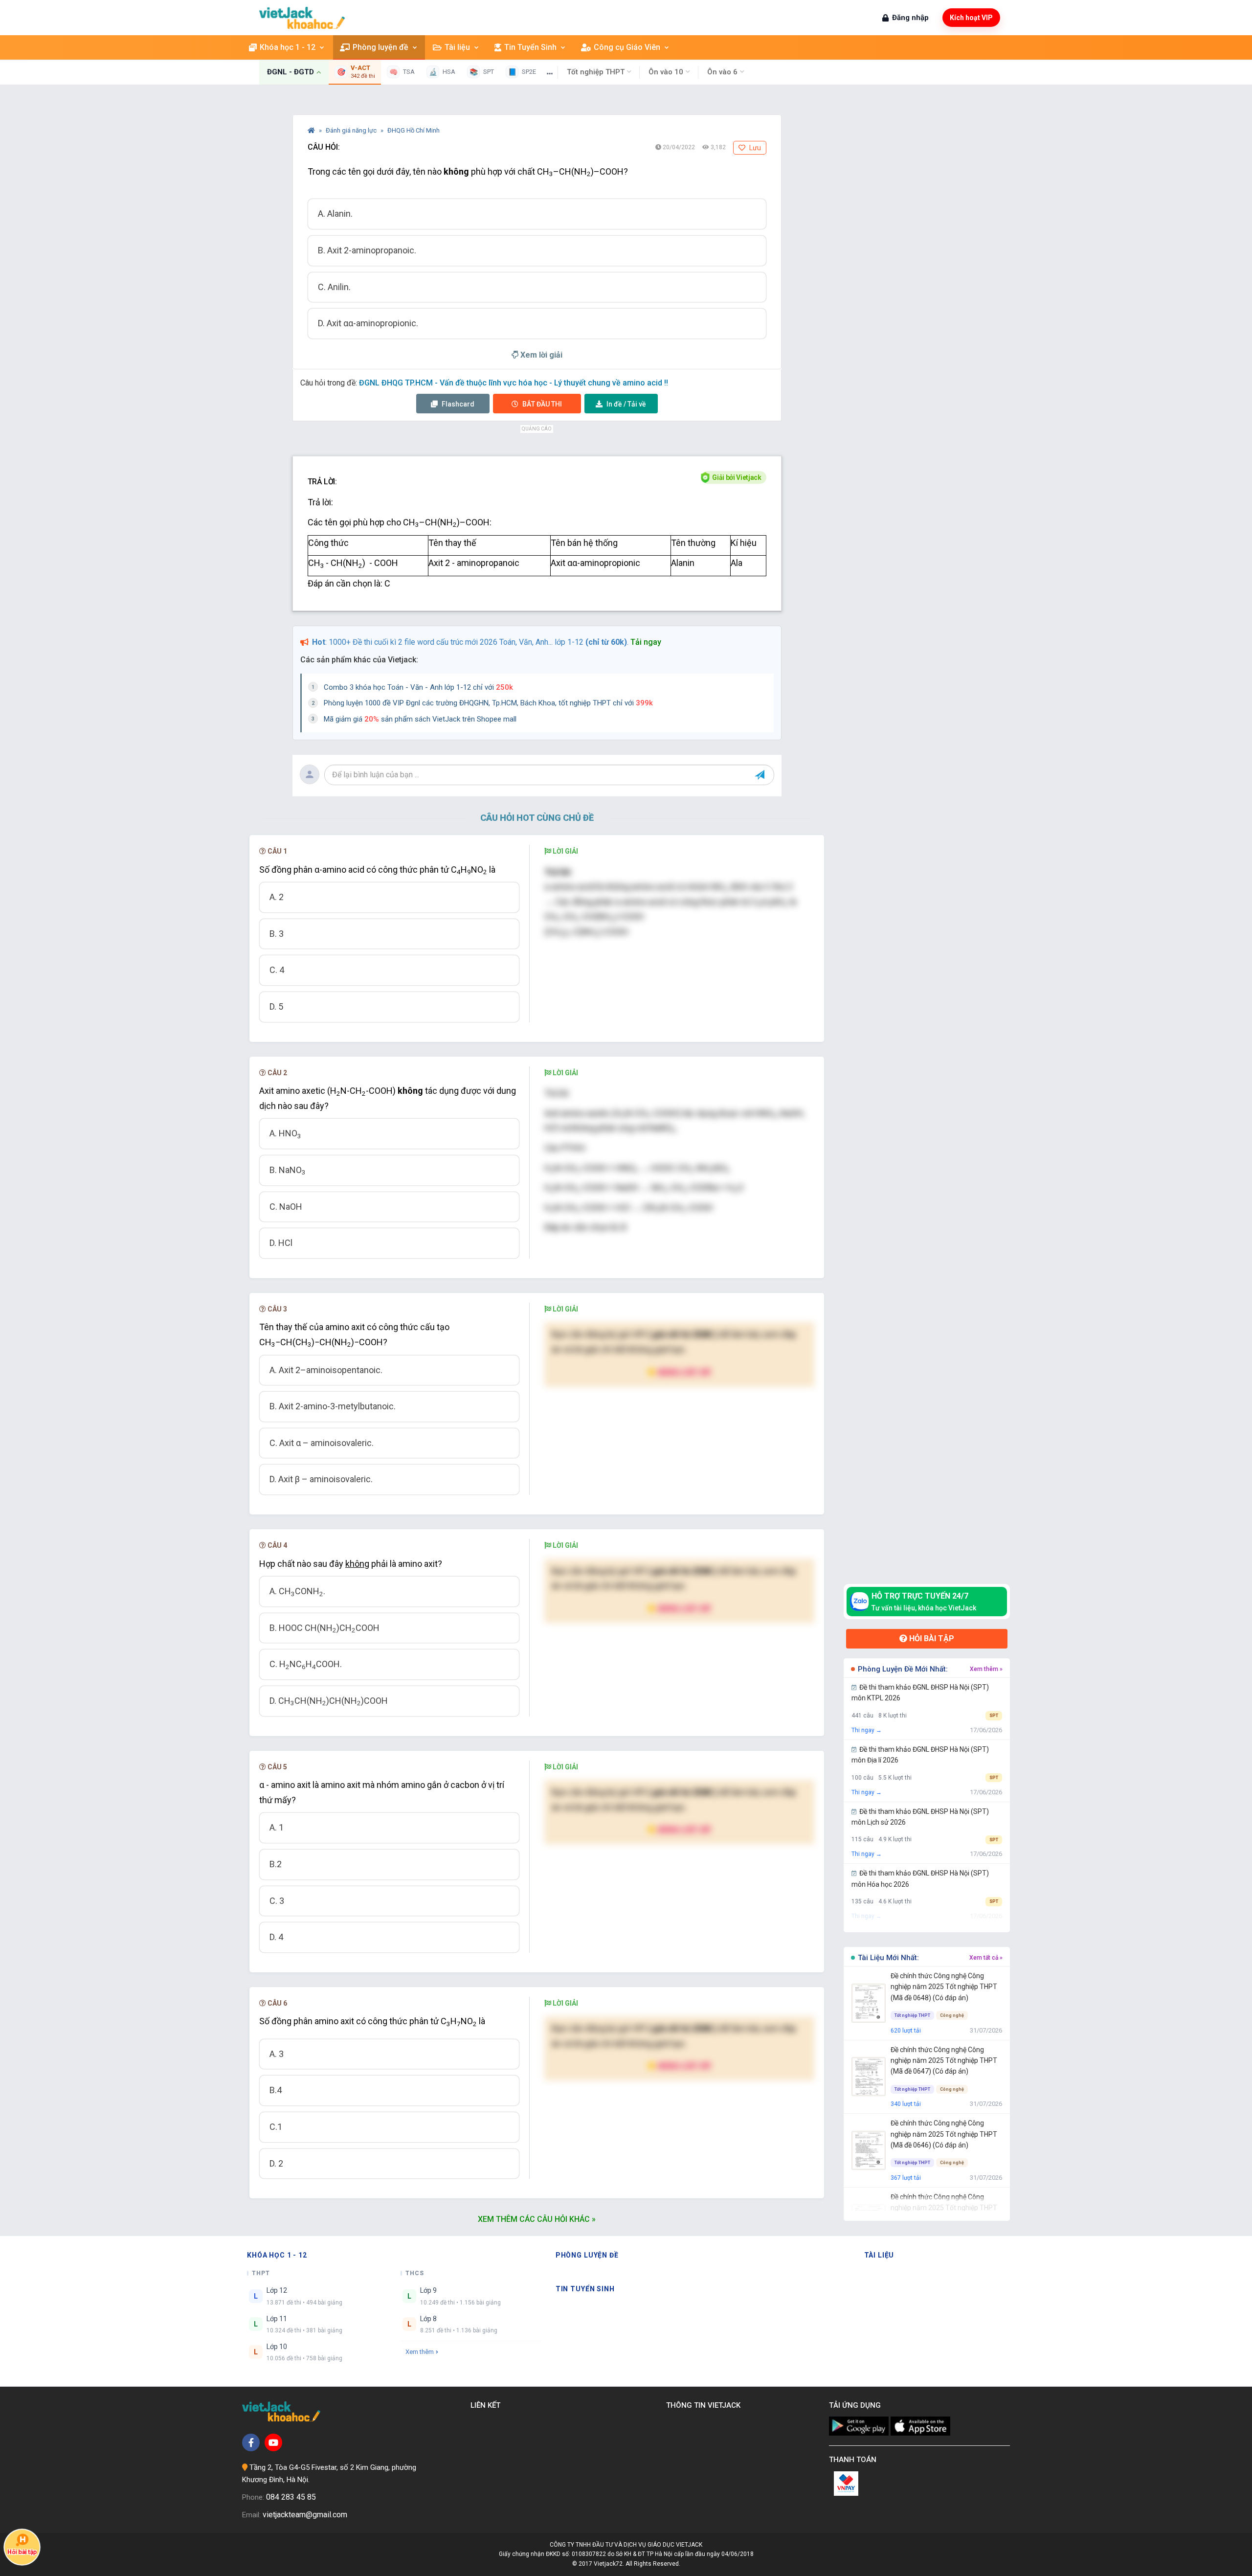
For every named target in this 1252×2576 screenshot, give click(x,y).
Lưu (754, 148)
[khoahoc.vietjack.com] (302, 18)
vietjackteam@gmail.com (305, 2515)
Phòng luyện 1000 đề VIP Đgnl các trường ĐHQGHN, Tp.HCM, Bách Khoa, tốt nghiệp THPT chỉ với (488, 703)
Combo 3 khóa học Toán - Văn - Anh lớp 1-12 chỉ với (418, 687)
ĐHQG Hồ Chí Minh (414, 130)
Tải (626, 404)
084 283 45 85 (291, 2497)
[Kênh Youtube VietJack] (273, 2442)
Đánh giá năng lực (352, 130)
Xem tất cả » (986, 1958)
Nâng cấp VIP (684, 1372)
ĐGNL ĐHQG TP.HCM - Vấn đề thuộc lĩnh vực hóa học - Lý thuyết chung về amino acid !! (514, 383)
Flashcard (457, 404)
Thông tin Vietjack (705, 2405)
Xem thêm (420, 2352)
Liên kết (487, 2405)
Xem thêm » (986, 1669)
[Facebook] (251, 2442)
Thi (542, 404)
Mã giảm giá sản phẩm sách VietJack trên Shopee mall (420, 719)
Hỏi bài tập (931, 1638)
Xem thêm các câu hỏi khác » (537, 2219)
